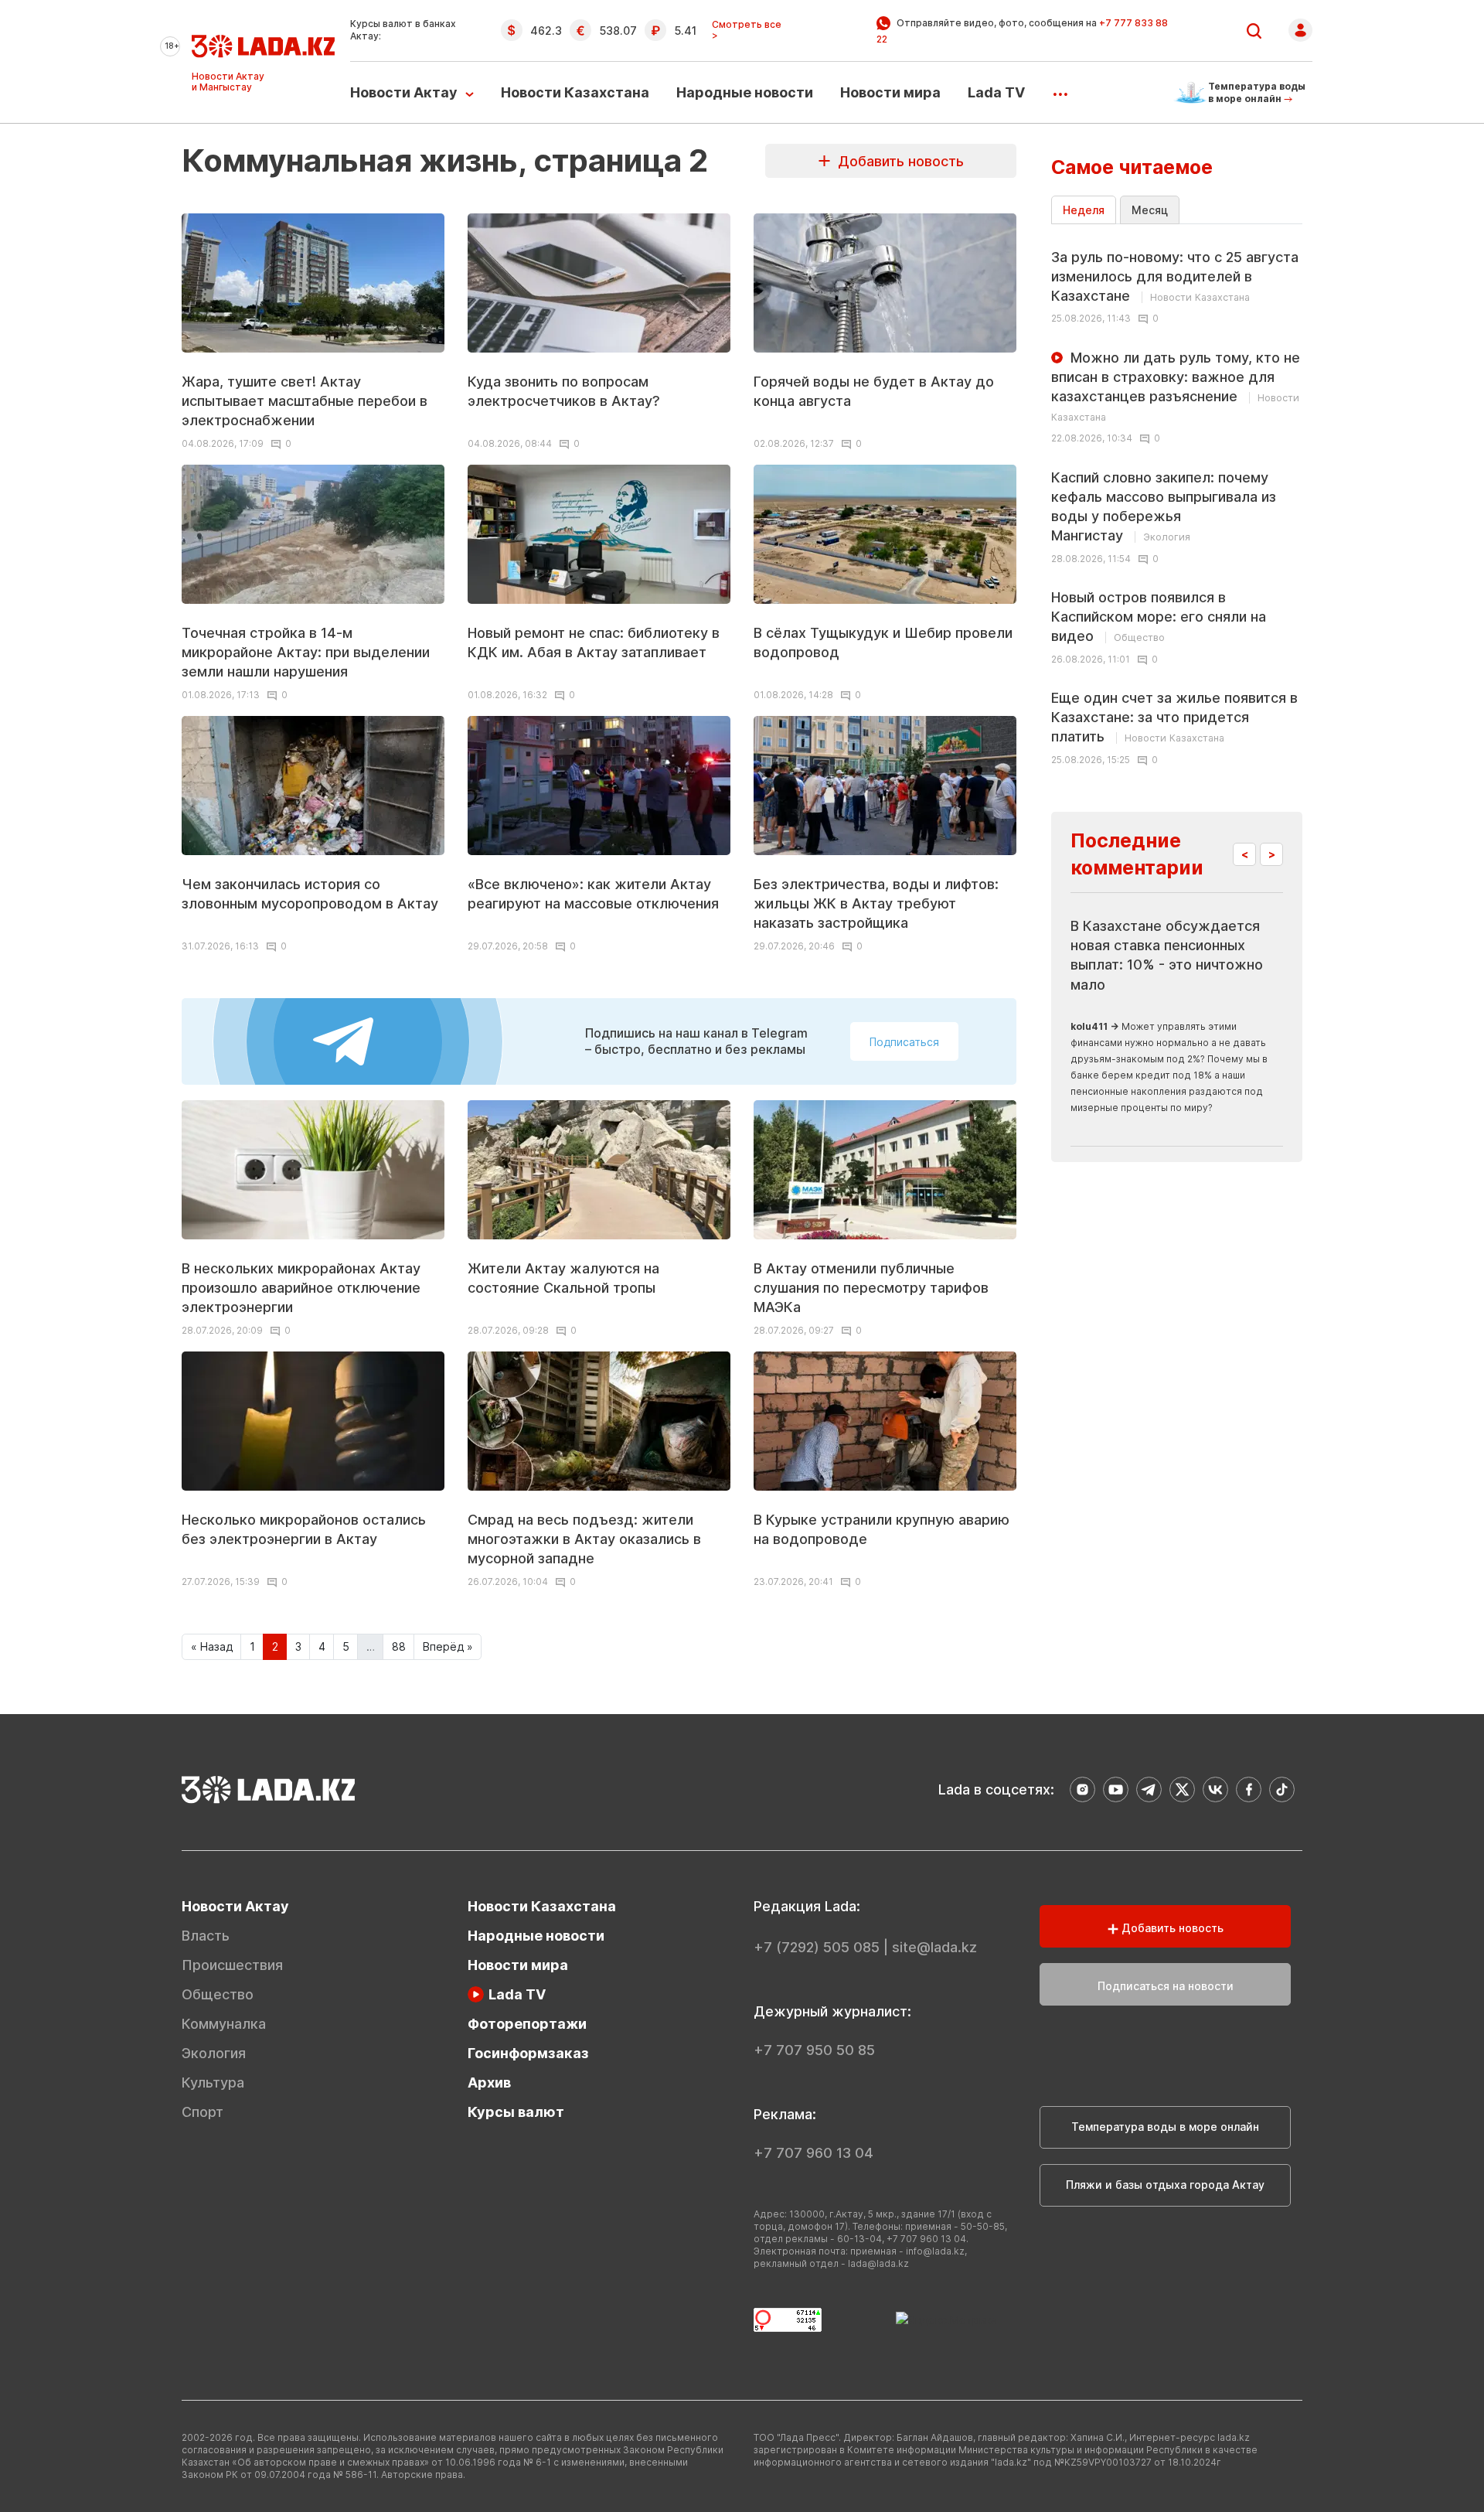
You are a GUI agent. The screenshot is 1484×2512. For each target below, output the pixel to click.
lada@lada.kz (878, 2263)
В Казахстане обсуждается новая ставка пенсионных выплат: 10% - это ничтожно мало (1167, 955)
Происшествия (232, 1965)
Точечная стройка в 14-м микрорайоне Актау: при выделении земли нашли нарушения (306, 652)
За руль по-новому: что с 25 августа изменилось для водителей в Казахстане (1175, 276)
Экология (214, 2053)
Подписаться (904, 1042)
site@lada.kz (934, 1947)
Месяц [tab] (1150, 210)
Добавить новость (897, 161)
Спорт (203, 2112)
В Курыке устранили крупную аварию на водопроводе (882, 1529)
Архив (489, 2083)
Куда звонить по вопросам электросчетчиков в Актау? (564, 391)
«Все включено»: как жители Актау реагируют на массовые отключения (593, 894)
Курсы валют (516, 2112)
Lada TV (996, 92)
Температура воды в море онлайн (1165, 2127)
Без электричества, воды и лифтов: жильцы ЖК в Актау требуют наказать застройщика (876, 903)
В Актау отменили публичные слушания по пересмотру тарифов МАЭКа (871, 1288)
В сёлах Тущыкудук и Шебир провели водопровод (883, 642)
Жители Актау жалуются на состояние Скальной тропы (563, 1278)
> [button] (1272, 854)
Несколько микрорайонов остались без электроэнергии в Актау (304, 1529)
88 (399, 1646)
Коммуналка (224, 2024)
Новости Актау (404, 92)
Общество (218, 1994)
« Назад (212, 1646)
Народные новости (745, 92)
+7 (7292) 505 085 (817, 1947)
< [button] (1245, 854)
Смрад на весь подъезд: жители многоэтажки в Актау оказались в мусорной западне (584, 1539)
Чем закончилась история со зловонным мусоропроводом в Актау (310, 894)
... (1060, 89)
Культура (213, 2083)
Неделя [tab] (1084, 210)
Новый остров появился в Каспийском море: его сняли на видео (1159, 617)
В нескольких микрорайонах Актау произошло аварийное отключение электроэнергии (301, 1288)
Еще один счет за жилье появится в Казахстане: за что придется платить (1174, 717)
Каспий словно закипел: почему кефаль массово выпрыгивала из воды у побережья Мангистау (1164, 507)
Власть (206, 1936)
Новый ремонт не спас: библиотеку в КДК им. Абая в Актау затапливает (594, 642)
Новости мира (890, 92)
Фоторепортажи (527, 2024)
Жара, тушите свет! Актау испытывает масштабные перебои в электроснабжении (305, 401)
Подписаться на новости (1166, 1986)
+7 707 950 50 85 (814, 2050)
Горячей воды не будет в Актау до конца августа (874, 391)
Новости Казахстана (575, 92)
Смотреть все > (747, 30)
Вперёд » (448, 1646)
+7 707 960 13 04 (813, 2153)
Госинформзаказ (528, 2053)
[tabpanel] (1177, 503)
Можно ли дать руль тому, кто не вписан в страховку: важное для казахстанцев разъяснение (1176, 387)
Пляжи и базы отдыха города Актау (1165, 2185)
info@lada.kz (935, 2251)
